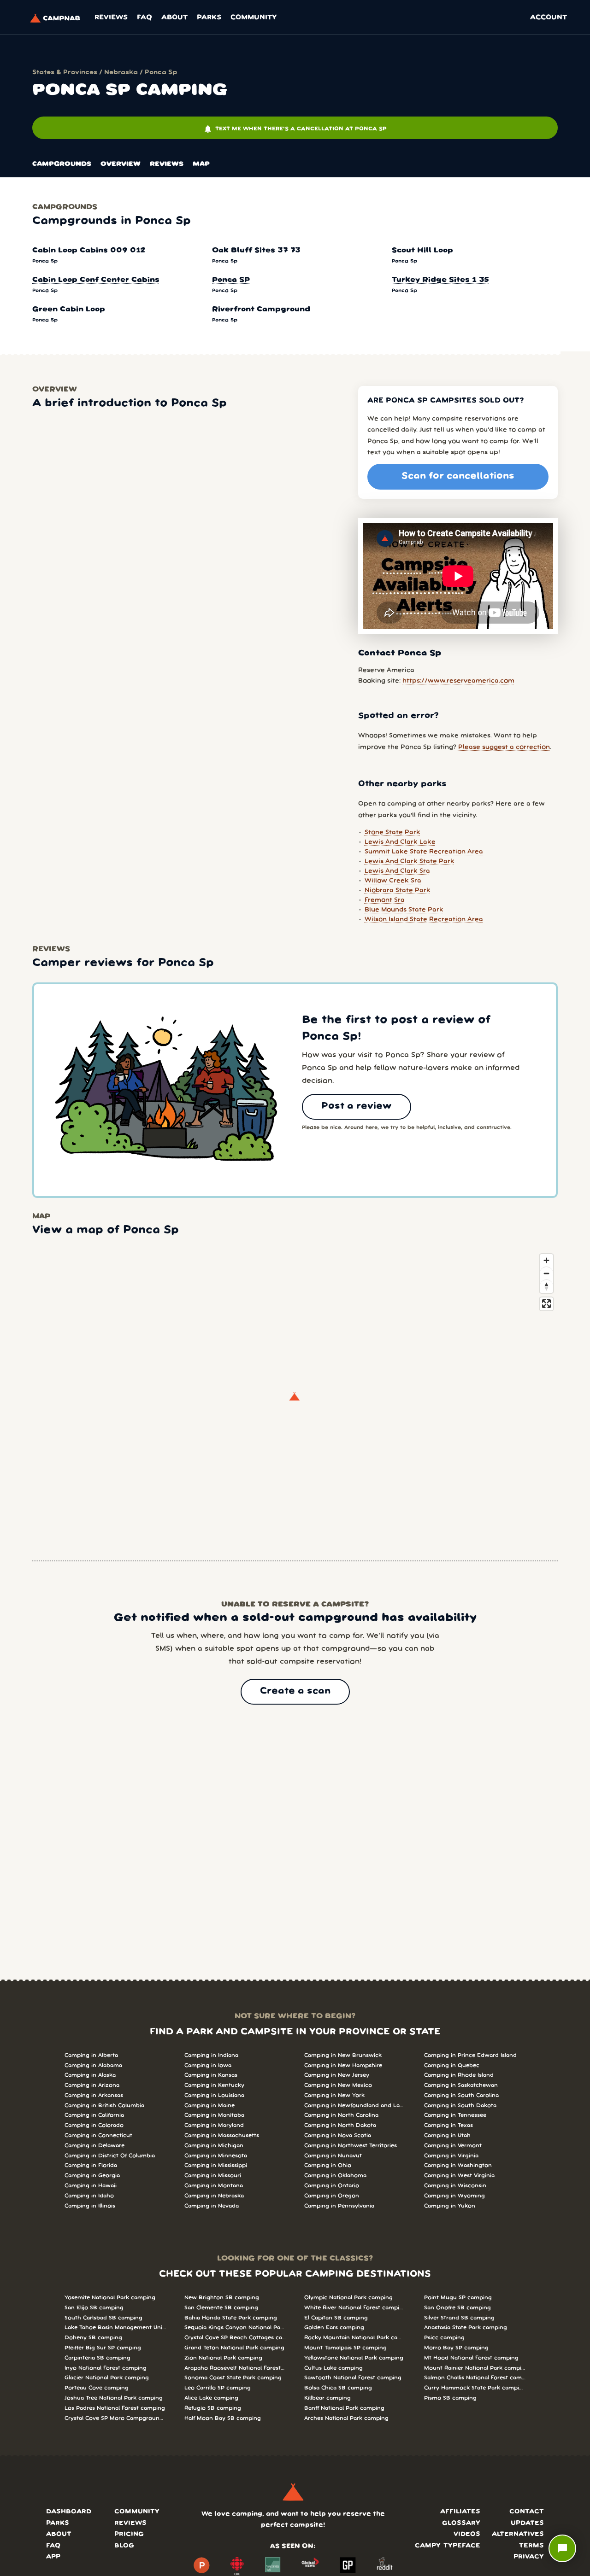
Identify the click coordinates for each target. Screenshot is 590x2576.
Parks (209, 18)
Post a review (357, 1106)
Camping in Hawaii (91, 2186)
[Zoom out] (546, 1273)
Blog (124, 2546)
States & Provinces (65, 73)
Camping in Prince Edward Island (470, 2055)
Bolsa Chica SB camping (338, 2388)
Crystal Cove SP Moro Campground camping (115, 2418)
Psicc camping (444, 2338)
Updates (527, 2523)
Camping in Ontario (332, 2186)
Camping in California (94, 2115)
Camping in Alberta (91, 2055)
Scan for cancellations (458, 476)
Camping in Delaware (94, 2146)
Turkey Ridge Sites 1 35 (440, 280)
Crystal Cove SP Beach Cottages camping (235, 2338)
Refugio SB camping (213, 2408)
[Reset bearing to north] (546, 1286)
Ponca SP (231, 280)
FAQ (145, 18)
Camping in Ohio (328, 2165)
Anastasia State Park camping (466, 2328)
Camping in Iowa (208, 2065)
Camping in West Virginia (459, 2176)
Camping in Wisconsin (455, 2186)
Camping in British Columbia (104, 2106)
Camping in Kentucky (214, 2085)
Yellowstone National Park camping (354, 2358)
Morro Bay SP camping (456, 2348)
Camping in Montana (214, 2186)
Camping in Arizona (92, 2085)
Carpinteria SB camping (97, 2358)
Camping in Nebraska (214, 2196)
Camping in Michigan (214, 2146)
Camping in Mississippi (216, 2165)
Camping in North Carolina (341, 2115)
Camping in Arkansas (94, 2095)
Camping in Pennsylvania (339, 2206)
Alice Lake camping (211, 2398)
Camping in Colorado (94, 2125)
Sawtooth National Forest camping (353, 2378)
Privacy (529, 2557)
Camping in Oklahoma (335, 2176)
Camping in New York (334, 2095)
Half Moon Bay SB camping (223, 2418)
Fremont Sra (385, 900)
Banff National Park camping (344, 2408)
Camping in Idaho (89, 2196)
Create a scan (295, 1691)
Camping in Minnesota (216, 2156)
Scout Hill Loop (422, 251)
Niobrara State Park (398, 891)
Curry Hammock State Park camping (475, 2388)
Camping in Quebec (452, 2065)
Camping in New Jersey (337, 2075)
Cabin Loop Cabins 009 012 (89, 251)
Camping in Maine (209, 2106)
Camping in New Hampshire (343, 2065)
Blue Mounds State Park (404, 910)
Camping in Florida (91, 2165)
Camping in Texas (448, 2125)
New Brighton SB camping (222, 2298)
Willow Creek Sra (393, 881)
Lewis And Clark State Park (410, 862)
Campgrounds (62, 164)
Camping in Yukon (450, 2206)
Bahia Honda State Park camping (231, 2318)
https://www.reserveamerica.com (458, 681)
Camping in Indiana (211, 2055)
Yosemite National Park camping (110, 2298)
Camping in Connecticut (98, 2135)
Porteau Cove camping (97, 2388)
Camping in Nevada (212, 2206)
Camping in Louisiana (214, 2095)
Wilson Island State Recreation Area (424, 920)
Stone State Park (392, 832)
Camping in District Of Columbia (110, 2156)
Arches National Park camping (346, 2418)
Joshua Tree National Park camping (114, 2398)
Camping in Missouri (213, 2176)
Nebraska (121, 73)
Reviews (111, 18)
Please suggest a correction (504, 747)
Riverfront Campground (261, 310)
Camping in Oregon (332, 2196)
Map (201, 164)
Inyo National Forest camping (106, 2368)
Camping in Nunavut (333, 2156)
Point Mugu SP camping (458, 2298)
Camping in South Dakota (460, 2106)
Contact (527, 2512)
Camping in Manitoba (214, 2115)
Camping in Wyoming (454, 2196)
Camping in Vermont (453, 2146)
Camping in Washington (458, 2165)
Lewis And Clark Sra (397, 871)
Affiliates (460, 2512)
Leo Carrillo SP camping (218, 2388)
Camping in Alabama (93, 2065)
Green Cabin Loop (69, 310)
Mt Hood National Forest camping (471, 2358)
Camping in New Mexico (338, 2085)
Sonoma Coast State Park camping (233, 2378)
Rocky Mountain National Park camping (355, 2338)
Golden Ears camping (334, 2328)
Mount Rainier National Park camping (475, 2368)
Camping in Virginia (451, 2156)
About (174, 18)
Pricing (129, 2534)
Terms (531, 2546)
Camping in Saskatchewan (461, 2085)
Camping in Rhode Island (459, 2075)
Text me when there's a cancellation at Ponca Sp (295, 129)
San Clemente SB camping (221, 2308)
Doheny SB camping (93, 2338)
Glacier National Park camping (107, 2378)
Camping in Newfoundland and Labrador (355, 2106)
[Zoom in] (546, 1260)
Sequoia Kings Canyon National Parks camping (235, 2328)
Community (254, 18)
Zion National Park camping (223, 2358)
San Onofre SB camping (457, 2308)
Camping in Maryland (214, 2125)
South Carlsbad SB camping (103, 2318)
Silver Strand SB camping (459, 2318)
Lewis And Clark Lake (400, 842)
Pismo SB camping (450, 2398)
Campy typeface (448, 2546)
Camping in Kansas (211, 2075)
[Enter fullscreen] (546, 1304)
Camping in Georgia (92, 2176)
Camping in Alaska (90, 2075)
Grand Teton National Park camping (234, 2348)
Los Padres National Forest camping (115, 2408)
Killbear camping (327, 2398)
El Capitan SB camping (336, 2318)
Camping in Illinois (90, 2206)
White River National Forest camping (355, 2308)
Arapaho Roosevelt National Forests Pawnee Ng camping (235, 2368)
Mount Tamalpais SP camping (345, 2348)
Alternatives (518, 2534)
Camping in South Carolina (461, 2095)
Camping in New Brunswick (343, 2055)
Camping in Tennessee (455, 2115)
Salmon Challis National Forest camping (475, 2378)
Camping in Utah (447, 2135)
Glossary (461, 2523)
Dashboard (69, 2512)
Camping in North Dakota (340, 2125)
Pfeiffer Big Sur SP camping (103, 2348)
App (53, 2557)
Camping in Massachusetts (222, 2135)
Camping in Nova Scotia (338, 2135)
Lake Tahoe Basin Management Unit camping (115, 2328)
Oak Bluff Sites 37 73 (256, 251)
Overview (121, 164)
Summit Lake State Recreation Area (424, 852)
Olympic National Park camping (348, 2298)
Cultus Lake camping (333, 2368)
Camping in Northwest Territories (351, 2146)
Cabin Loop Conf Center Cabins (96, 280)
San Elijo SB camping (94, 2308)
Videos (467, 2534)
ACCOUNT (549, 18)
